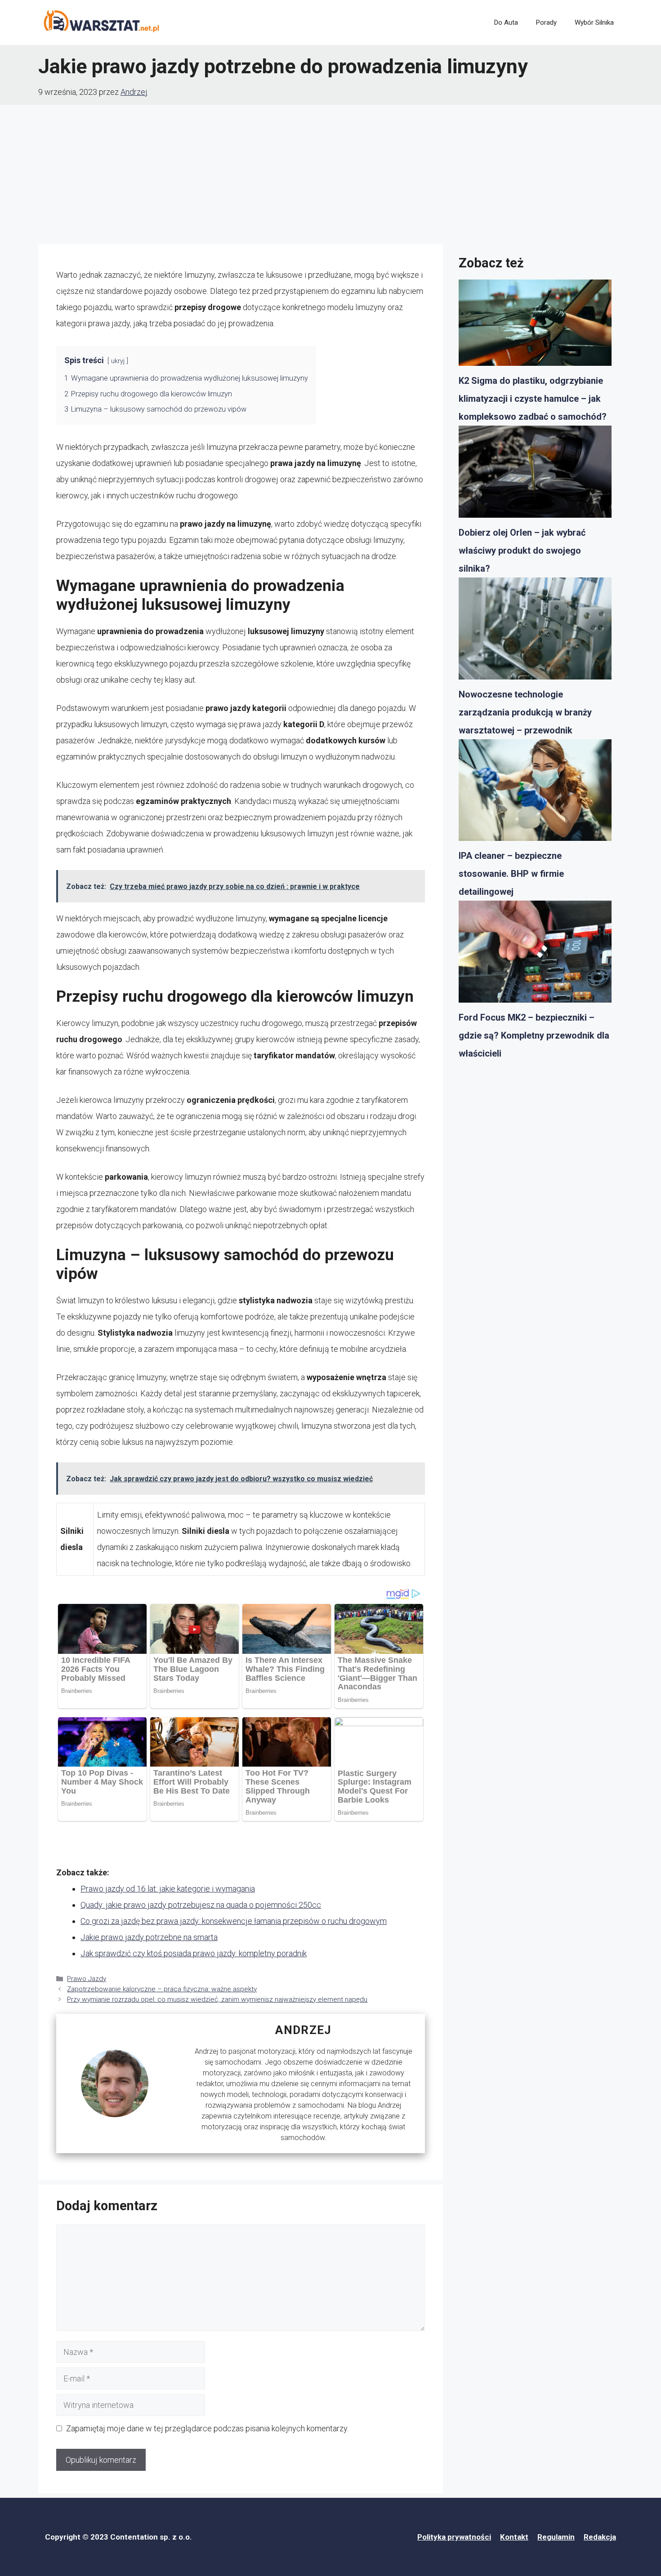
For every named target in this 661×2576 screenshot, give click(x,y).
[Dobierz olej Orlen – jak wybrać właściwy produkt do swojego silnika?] (535, 475)
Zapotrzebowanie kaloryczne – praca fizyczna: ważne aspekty (162, 1989)
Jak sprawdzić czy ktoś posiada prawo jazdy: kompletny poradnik (194, 1953)
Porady (546, 22)
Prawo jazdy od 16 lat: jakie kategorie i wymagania (168, 1889)
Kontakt (514, 2537)
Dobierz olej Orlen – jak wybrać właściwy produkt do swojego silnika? (522, 551)
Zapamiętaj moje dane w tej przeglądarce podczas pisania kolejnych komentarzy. (207, 2428)
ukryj (118, 361)
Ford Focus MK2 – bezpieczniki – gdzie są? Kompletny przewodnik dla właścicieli (534, 1035)
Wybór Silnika (594, 22)
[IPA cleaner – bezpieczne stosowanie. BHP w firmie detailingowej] (535, 793)
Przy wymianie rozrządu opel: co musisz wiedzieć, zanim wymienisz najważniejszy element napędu (217, 1999)
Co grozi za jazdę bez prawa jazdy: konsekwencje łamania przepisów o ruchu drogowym (234, 1921)
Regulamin (556, 2537)
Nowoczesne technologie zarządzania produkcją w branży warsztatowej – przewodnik (525, 712)
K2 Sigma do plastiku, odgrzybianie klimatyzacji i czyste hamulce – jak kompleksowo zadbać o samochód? (533, 399)
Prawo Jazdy (87, 1979)
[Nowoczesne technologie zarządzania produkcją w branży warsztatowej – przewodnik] (535, 631)
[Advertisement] (330, 172)
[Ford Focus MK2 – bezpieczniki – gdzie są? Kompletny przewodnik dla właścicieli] (535, 955)
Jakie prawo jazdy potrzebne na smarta (149, 1937)
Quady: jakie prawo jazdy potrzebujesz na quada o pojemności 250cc (201, 1905)
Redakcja (600, 2537)
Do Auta (506, 22)
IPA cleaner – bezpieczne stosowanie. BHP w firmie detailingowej (511, 874)
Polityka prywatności (454, 2537)
